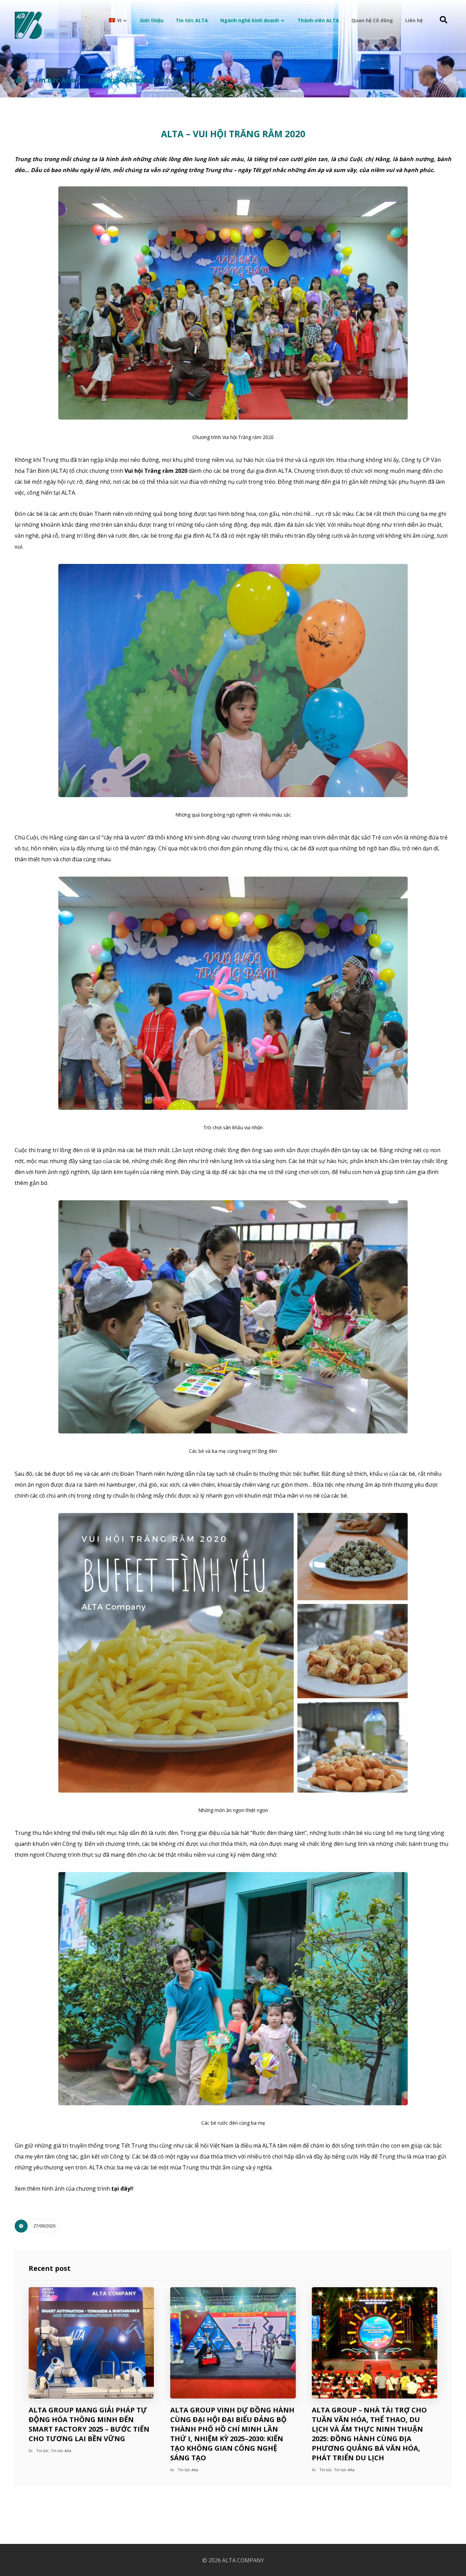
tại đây (121, 2189)
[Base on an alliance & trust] (28, 25)
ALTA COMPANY (243, 2560)
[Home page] (19, 80)
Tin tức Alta (61, 2451)
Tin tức (42, 2451)
